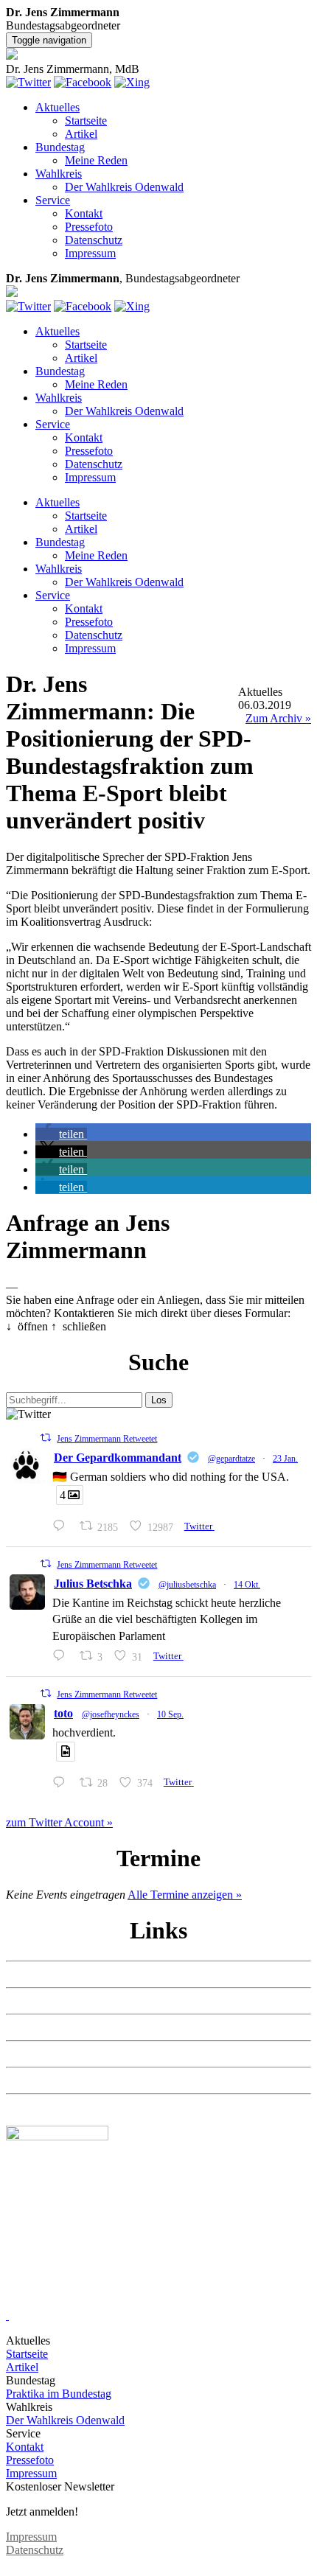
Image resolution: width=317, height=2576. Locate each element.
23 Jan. (285, 1459)
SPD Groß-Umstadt (52, 2001)
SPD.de (24, 2107)
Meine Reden (96, 160)
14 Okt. (247, 1585)
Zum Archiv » (278, 718)
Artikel (81, 134)
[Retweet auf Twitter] (46, 1438)
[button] (61, 1134)
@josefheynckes (111, 1714)
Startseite (86, 121)
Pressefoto (89, 227)
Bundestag (60, 147)
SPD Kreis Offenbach (57, 2054)
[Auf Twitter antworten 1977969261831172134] (62, 1656)
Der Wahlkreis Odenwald (124, 187)
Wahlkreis (59, 174)
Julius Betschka (93, 1584)
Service (53, 200)
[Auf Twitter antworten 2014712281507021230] (62, 1526)
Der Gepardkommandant (118, 1458)
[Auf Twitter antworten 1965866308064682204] (62, 1783)
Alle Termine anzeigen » (185, 1895)
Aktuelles (58, 107)
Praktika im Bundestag (59, 2394)
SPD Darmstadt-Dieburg (63, 1974)
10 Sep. (170, 1714)
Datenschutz (94, 240)
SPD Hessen (35, 2027)
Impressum (90, 253)
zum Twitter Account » (59, 1822)
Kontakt (84, 213)
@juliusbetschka (187, 1585)
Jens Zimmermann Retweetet (107, 1439)
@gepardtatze (231, 1459)
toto (63, 1713)
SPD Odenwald (43, 2080)
